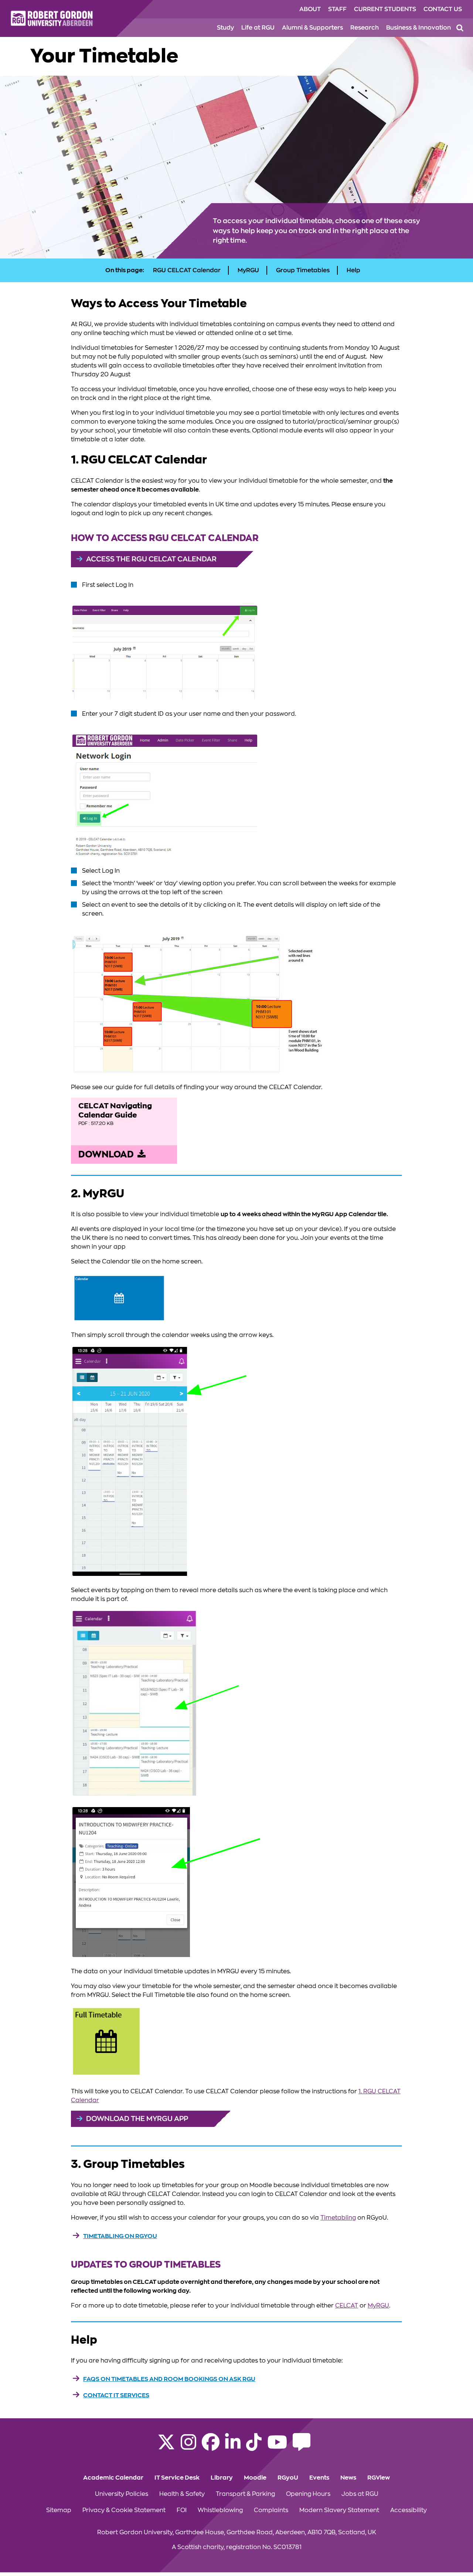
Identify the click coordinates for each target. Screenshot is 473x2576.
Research (365, 28)
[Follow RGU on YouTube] (277, 2447)
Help (353, 270)
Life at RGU (258, 28)
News (348, 2478)
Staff (337, 9)
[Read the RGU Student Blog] (302, 2447)
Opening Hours (308, 2494)
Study (225, 28)
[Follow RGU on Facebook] (211, 2447)
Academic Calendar (113, 2478)
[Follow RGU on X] (166, 2447)
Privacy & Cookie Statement (124, 2510)
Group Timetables (303, 270)
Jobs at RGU (360, 2494)
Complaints (271, 2510)
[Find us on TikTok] (254, 2447)
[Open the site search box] (460, 28)
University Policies (122, 2494)
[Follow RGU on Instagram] (188, 2447)
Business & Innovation (418, 28)
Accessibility (409, 2510)
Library (222, 2478)
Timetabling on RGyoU (120, 2236)
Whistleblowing (220, 2510)
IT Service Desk (177, 2478)
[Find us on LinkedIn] (233, 2447)
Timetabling (338, 2218)
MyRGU (248, 270)
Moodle (255, 2478)
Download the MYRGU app (137, 2119)
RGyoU (288, 2478)
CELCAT (347, 2306)
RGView (379, 2478)
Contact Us (443, 9)
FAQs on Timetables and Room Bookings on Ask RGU (169, 2379)
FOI (182, 2510)
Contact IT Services (116, 2395)
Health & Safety (182, 2494)
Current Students (385, 9)
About (310, 9)
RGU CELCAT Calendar (187, 270)
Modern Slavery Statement (339, 2510)
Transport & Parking (245, 2494)
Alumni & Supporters (312, 28)
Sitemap (59, 2510)
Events (319, 2478)
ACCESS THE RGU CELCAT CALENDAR (151, 559)
